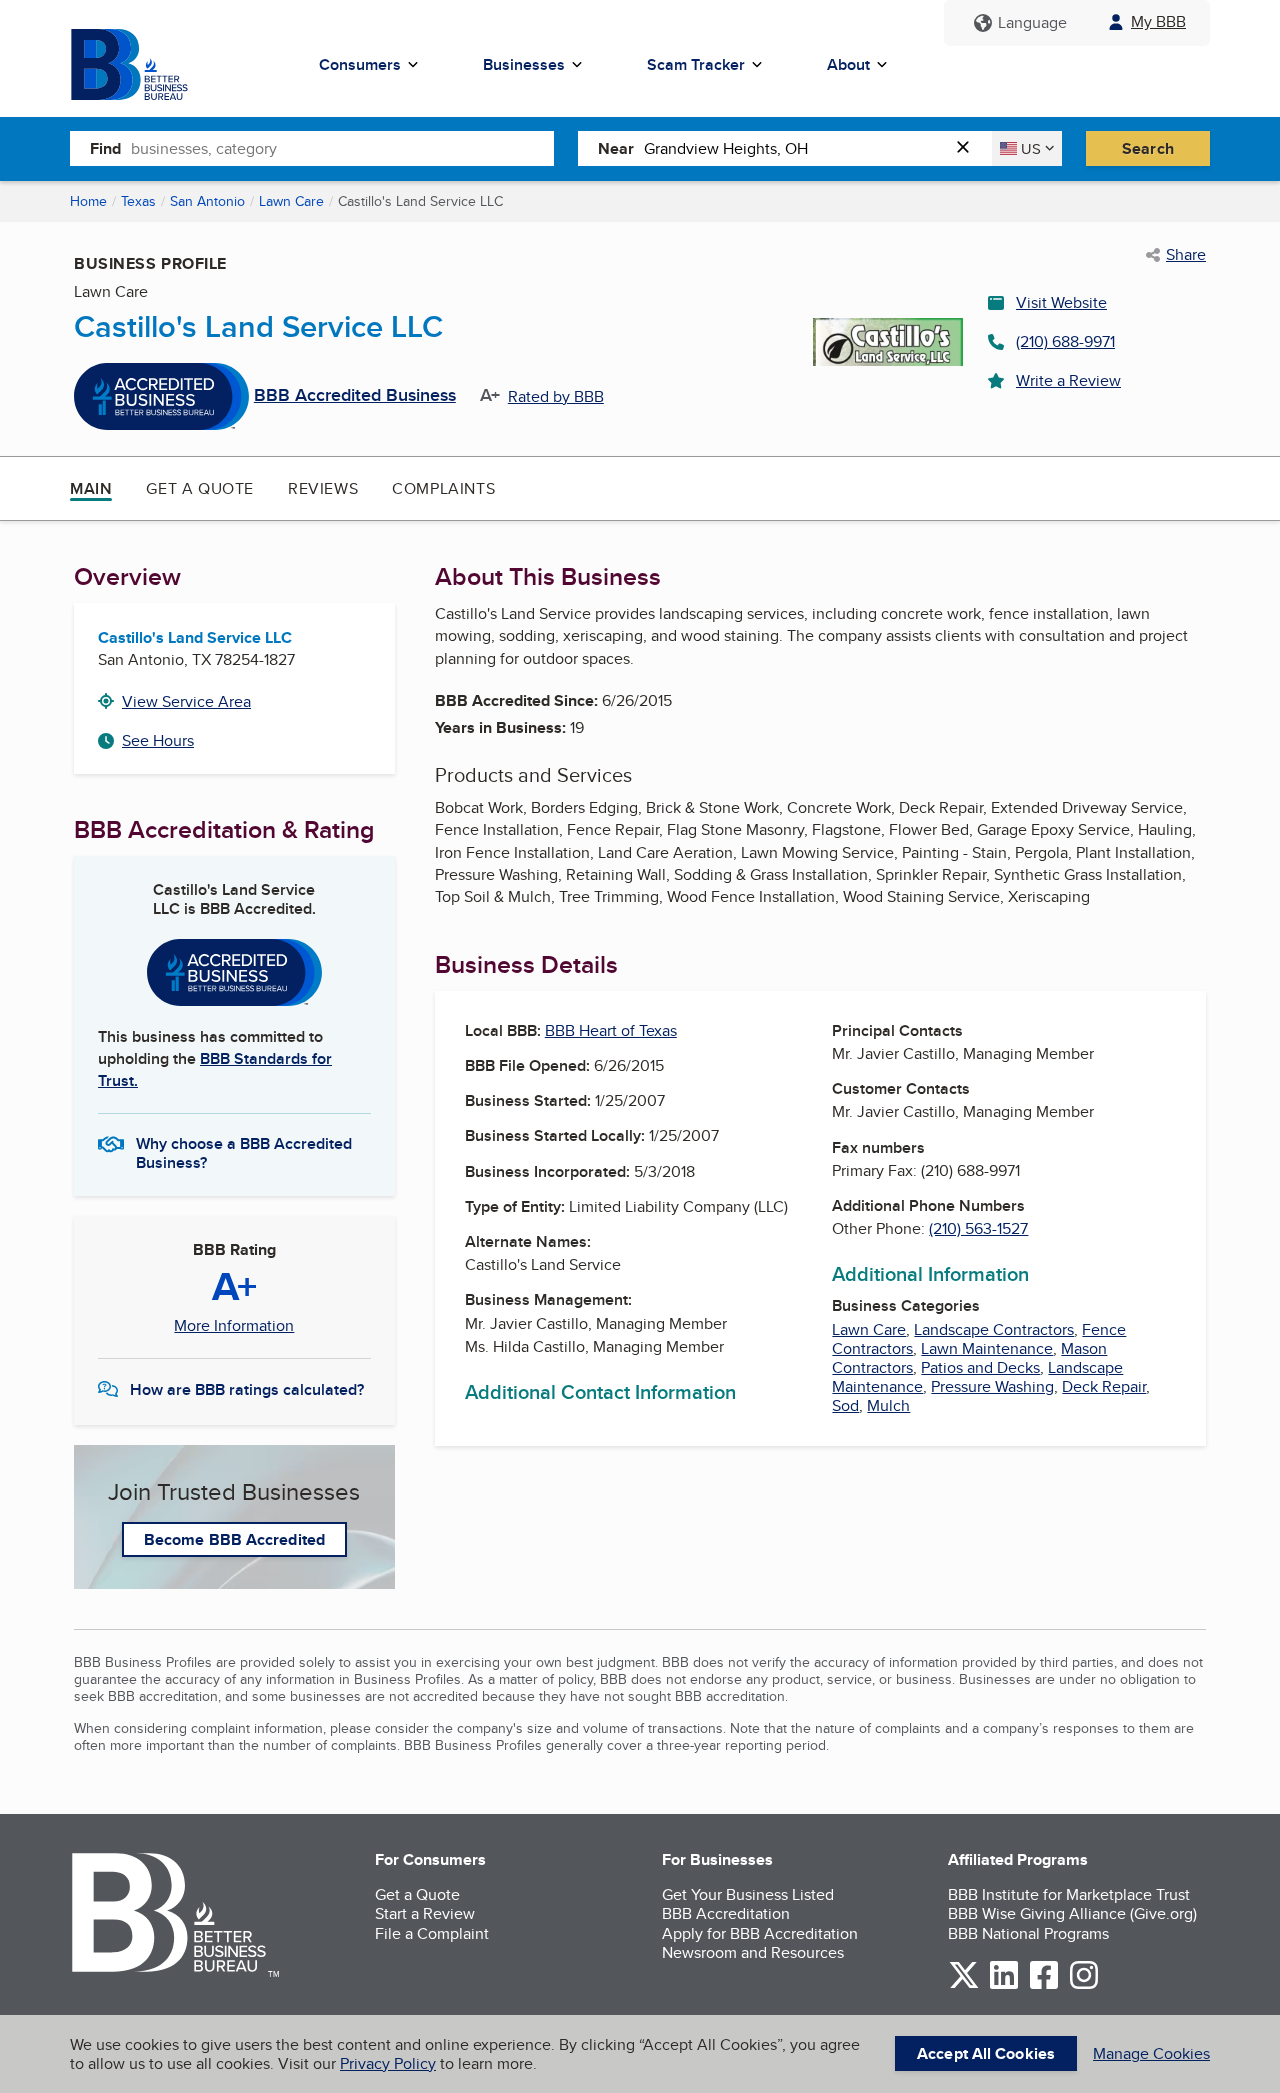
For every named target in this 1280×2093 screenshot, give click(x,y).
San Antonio (207, 201)
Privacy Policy (388, 2063)
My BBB (1158, 21)
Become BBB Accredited (234, 1539)
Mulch (888, 1405)
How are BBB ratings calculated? (247, 1389)
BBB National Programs (1028, 1933)
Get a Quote (200, 488)
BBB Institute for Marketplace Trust (1069, 1894)
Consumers (360, 64)
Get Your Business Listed (748, 1894)
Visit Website (1061, 302)
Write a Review (1068, 380)
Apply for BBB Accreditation (760, 1933)
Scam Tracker (696, 64)
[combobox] (342, 148)
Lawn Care (291, 201)
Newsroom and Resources (753, 1952)
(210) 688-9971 (1065, 341)
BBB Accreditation (726, 1913)
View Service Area (186, 701)
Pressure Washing (992, 1386)
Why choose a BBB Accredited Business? (244, 1152)
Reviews (323, 488)
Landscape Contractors (994, 1329)
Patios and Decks (980, 1367)
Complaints (443, 488)
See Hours (158, 740)
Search (1148, 148)
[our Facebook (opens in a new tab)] (1044, 1985)
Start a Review (425, 1913)
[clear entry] (969, 148)
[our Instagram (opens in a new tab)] (1084, 1985)
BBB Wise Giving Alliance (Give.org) (1072, 1913)
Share (1186, 255)
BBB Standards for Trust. (215, 1069)
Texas (138, 201)
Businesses (524, 64)
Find (105, 148)
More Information (234, 1326)
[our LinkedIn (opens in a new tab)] (1004, 1985)
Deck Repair (1104, 1386)
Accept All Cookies (986, 2053)
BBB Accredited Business (355, 396)
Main (91, 488)
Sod (845, 1405)
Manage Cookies (1151, 2053)
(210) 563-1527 (978, 1228)
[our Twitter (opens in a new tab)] (964, 1985)
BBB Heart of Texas (611, 1030)
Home (88, 201)
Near (616, 148)
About (848, 64)
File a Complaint (432, 1933)
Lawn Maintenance (987, 1348)
